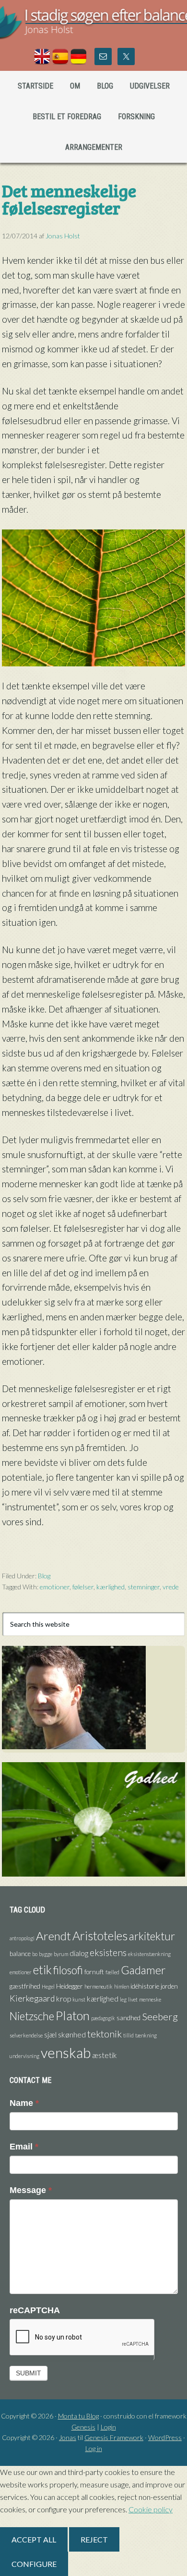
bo (35, 1954)
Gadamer (143, 1970)
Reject (94, 2539)
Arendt (53, 1936)
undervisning (24, 2056)
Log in (94, 2448)
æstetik (105, 2055)
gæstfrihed (25, 1986)
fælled (112, 1972)
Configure (34, 2564)
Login (108, 2427)
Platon (73, 2015)
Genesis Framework (114, 2437)
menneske (150, 1999)
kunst (79, 1999)
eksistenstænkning (149, 1954)
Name (24, 2103)
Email (24, 2147)
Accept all (34, 2539)
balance (20, 1954)
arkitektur (152, 1936)
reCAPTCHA (35, 2310)
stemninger (144, 1587)
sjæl (50, 2035)
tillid (129, 2035)
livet (133, 1999)
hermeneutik (99, 1986)
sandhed (129, 2018)
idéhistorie (145, 1986)
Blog (44, 1576)
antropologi (22, 1938)
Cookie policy (151, 2509)
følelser (83, 1587)
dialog (79, 1953)
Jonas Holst (93, 29)
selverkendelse (26, 2035)
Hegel (48, 1986)
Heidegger (70, 1986)
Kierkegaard (32, 1998)
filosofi (68, 1970)
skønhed (72, 2035)
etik (42, 1969)
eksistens (108, 1952)
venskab (66, 2053)
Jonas (68, 2437)
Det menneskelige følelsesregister (69, 199)
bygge (46, 1954)
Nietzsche (32, 2016)
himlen (122, 1986)
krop (64, 1999)
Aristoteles (100, 1935)
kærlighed (111, 1587)
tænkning (146, 2035)
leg (123, 1999)
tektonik (105, 2034)
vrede (171, 1587)
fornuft (94, 1972)
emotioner (55, 1587)
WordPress (165, 2437)
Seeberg (160, 2016)
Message (31, 2190)
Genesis (83, 2427)
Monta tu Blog (78, 2416)
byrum (61, 1954)
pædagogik (103, 2018)
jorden (169, 1986)
